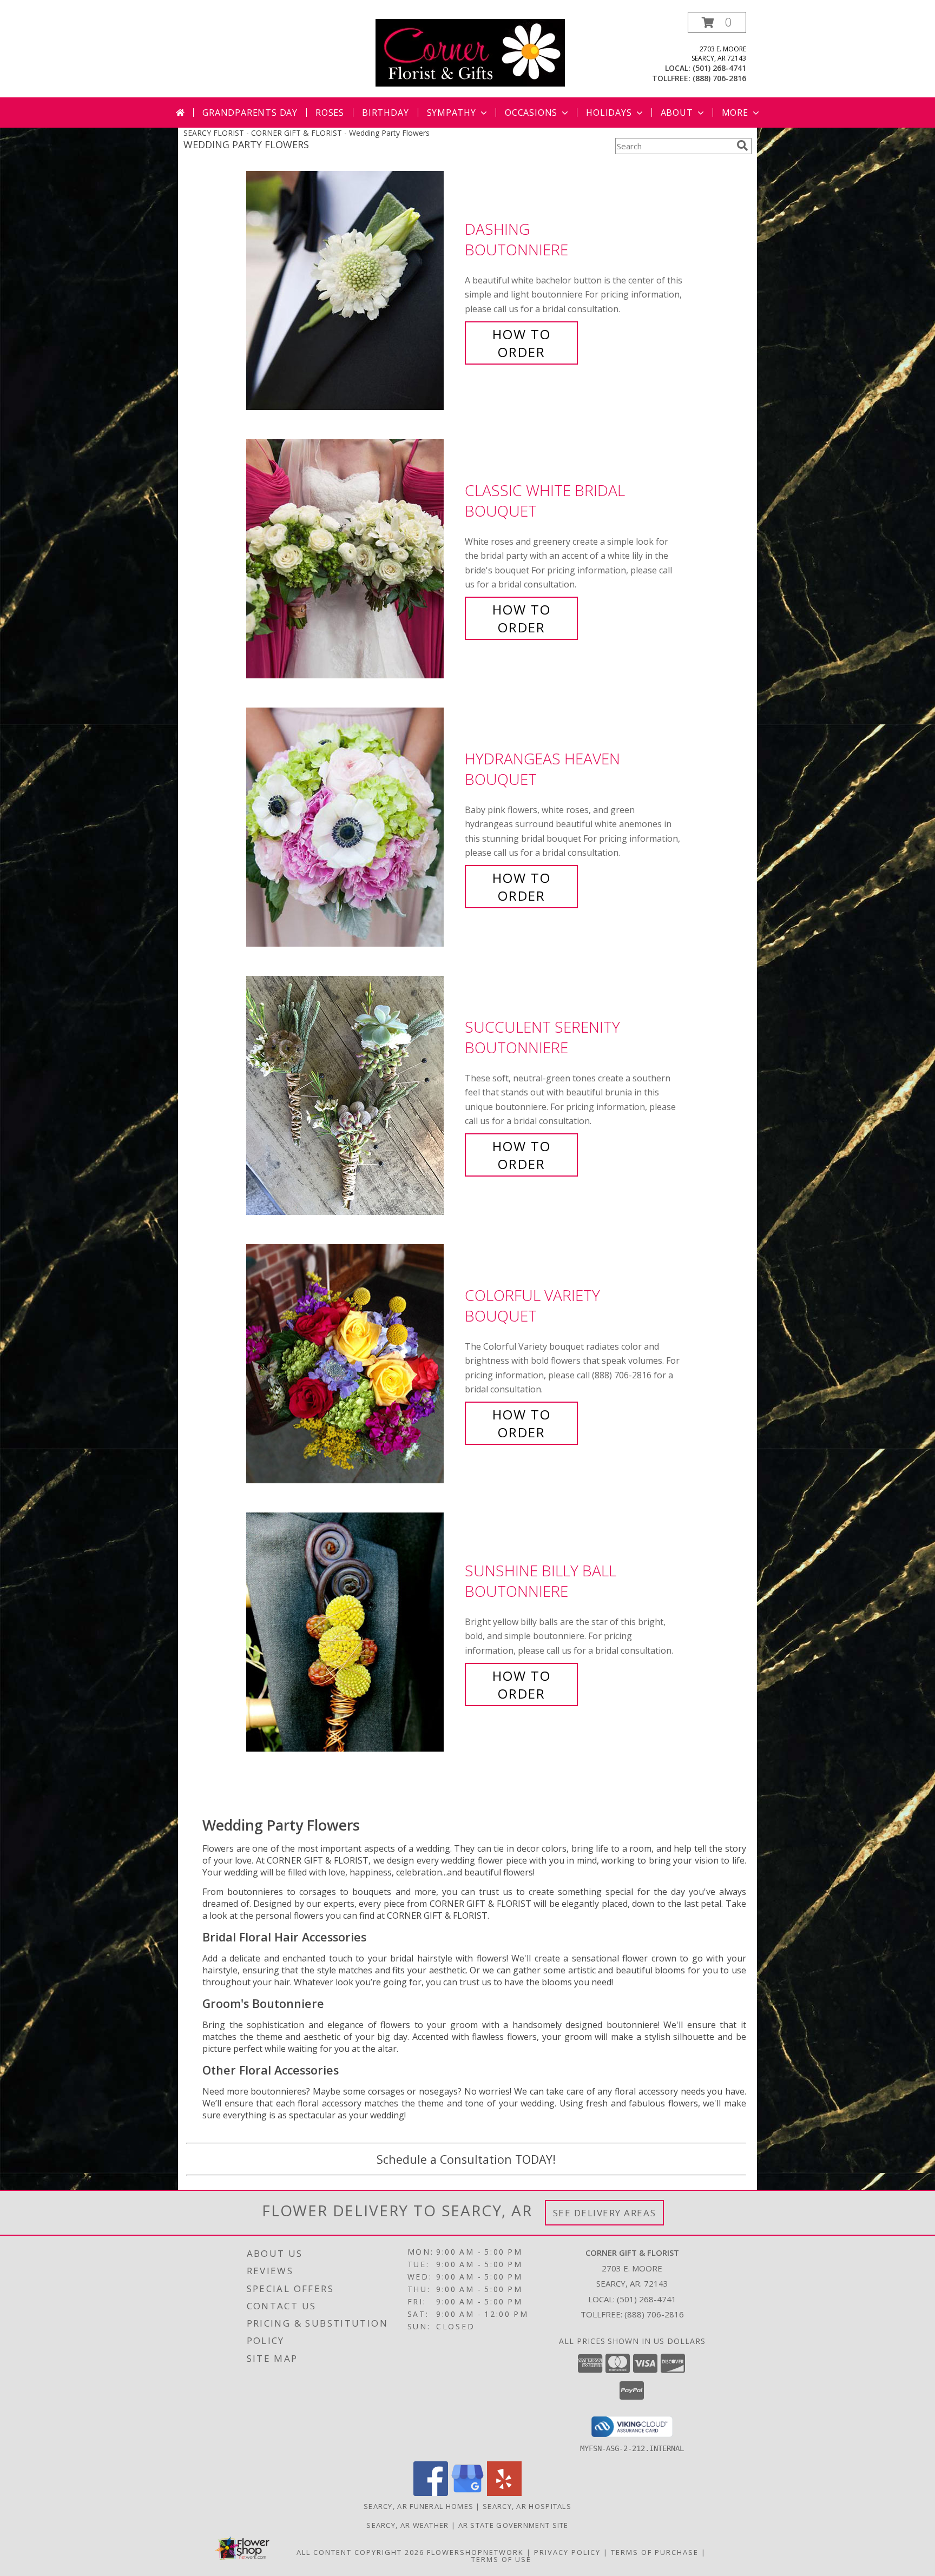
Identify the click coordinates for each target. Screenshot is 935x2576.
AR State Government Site (513, 2525)
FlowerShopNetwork (475, 2552)
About (677, 113)
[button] (717, 22)
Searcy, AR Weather (407, 2525)
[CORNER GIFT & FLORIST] (470, 52)
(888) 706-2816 (719, 78)
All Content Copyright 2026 (360, 2552)
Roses (330, 113)
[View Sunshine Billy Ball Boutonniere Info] (353, 1632)
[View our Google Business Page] (467, 2493)
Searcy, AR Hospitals (527, 2506)
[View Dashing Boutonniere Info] (353, 291)
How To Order (522, 343)
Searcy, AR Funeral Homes (419, 2506)
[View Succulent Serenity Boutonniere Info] (353, 1096)
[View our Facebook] (431, 2493)
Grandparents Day (250, 113)
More (735, 113)
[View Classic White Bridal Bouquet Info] (353, 559)
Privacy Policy (567, 2552)
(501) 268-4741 (719, 68)
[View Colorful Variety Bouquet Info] (353, 1364)
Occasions (531, 113)
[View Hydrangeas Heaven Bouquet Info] (353, 827)
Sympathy (452, 113)
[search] (742, 146)
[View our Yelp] (504, 2493)
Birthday (385, 113)
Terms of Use (501, 2559)
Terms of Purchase (655, 2552)
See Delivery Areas (605, 2213)
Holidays (609, 113)
